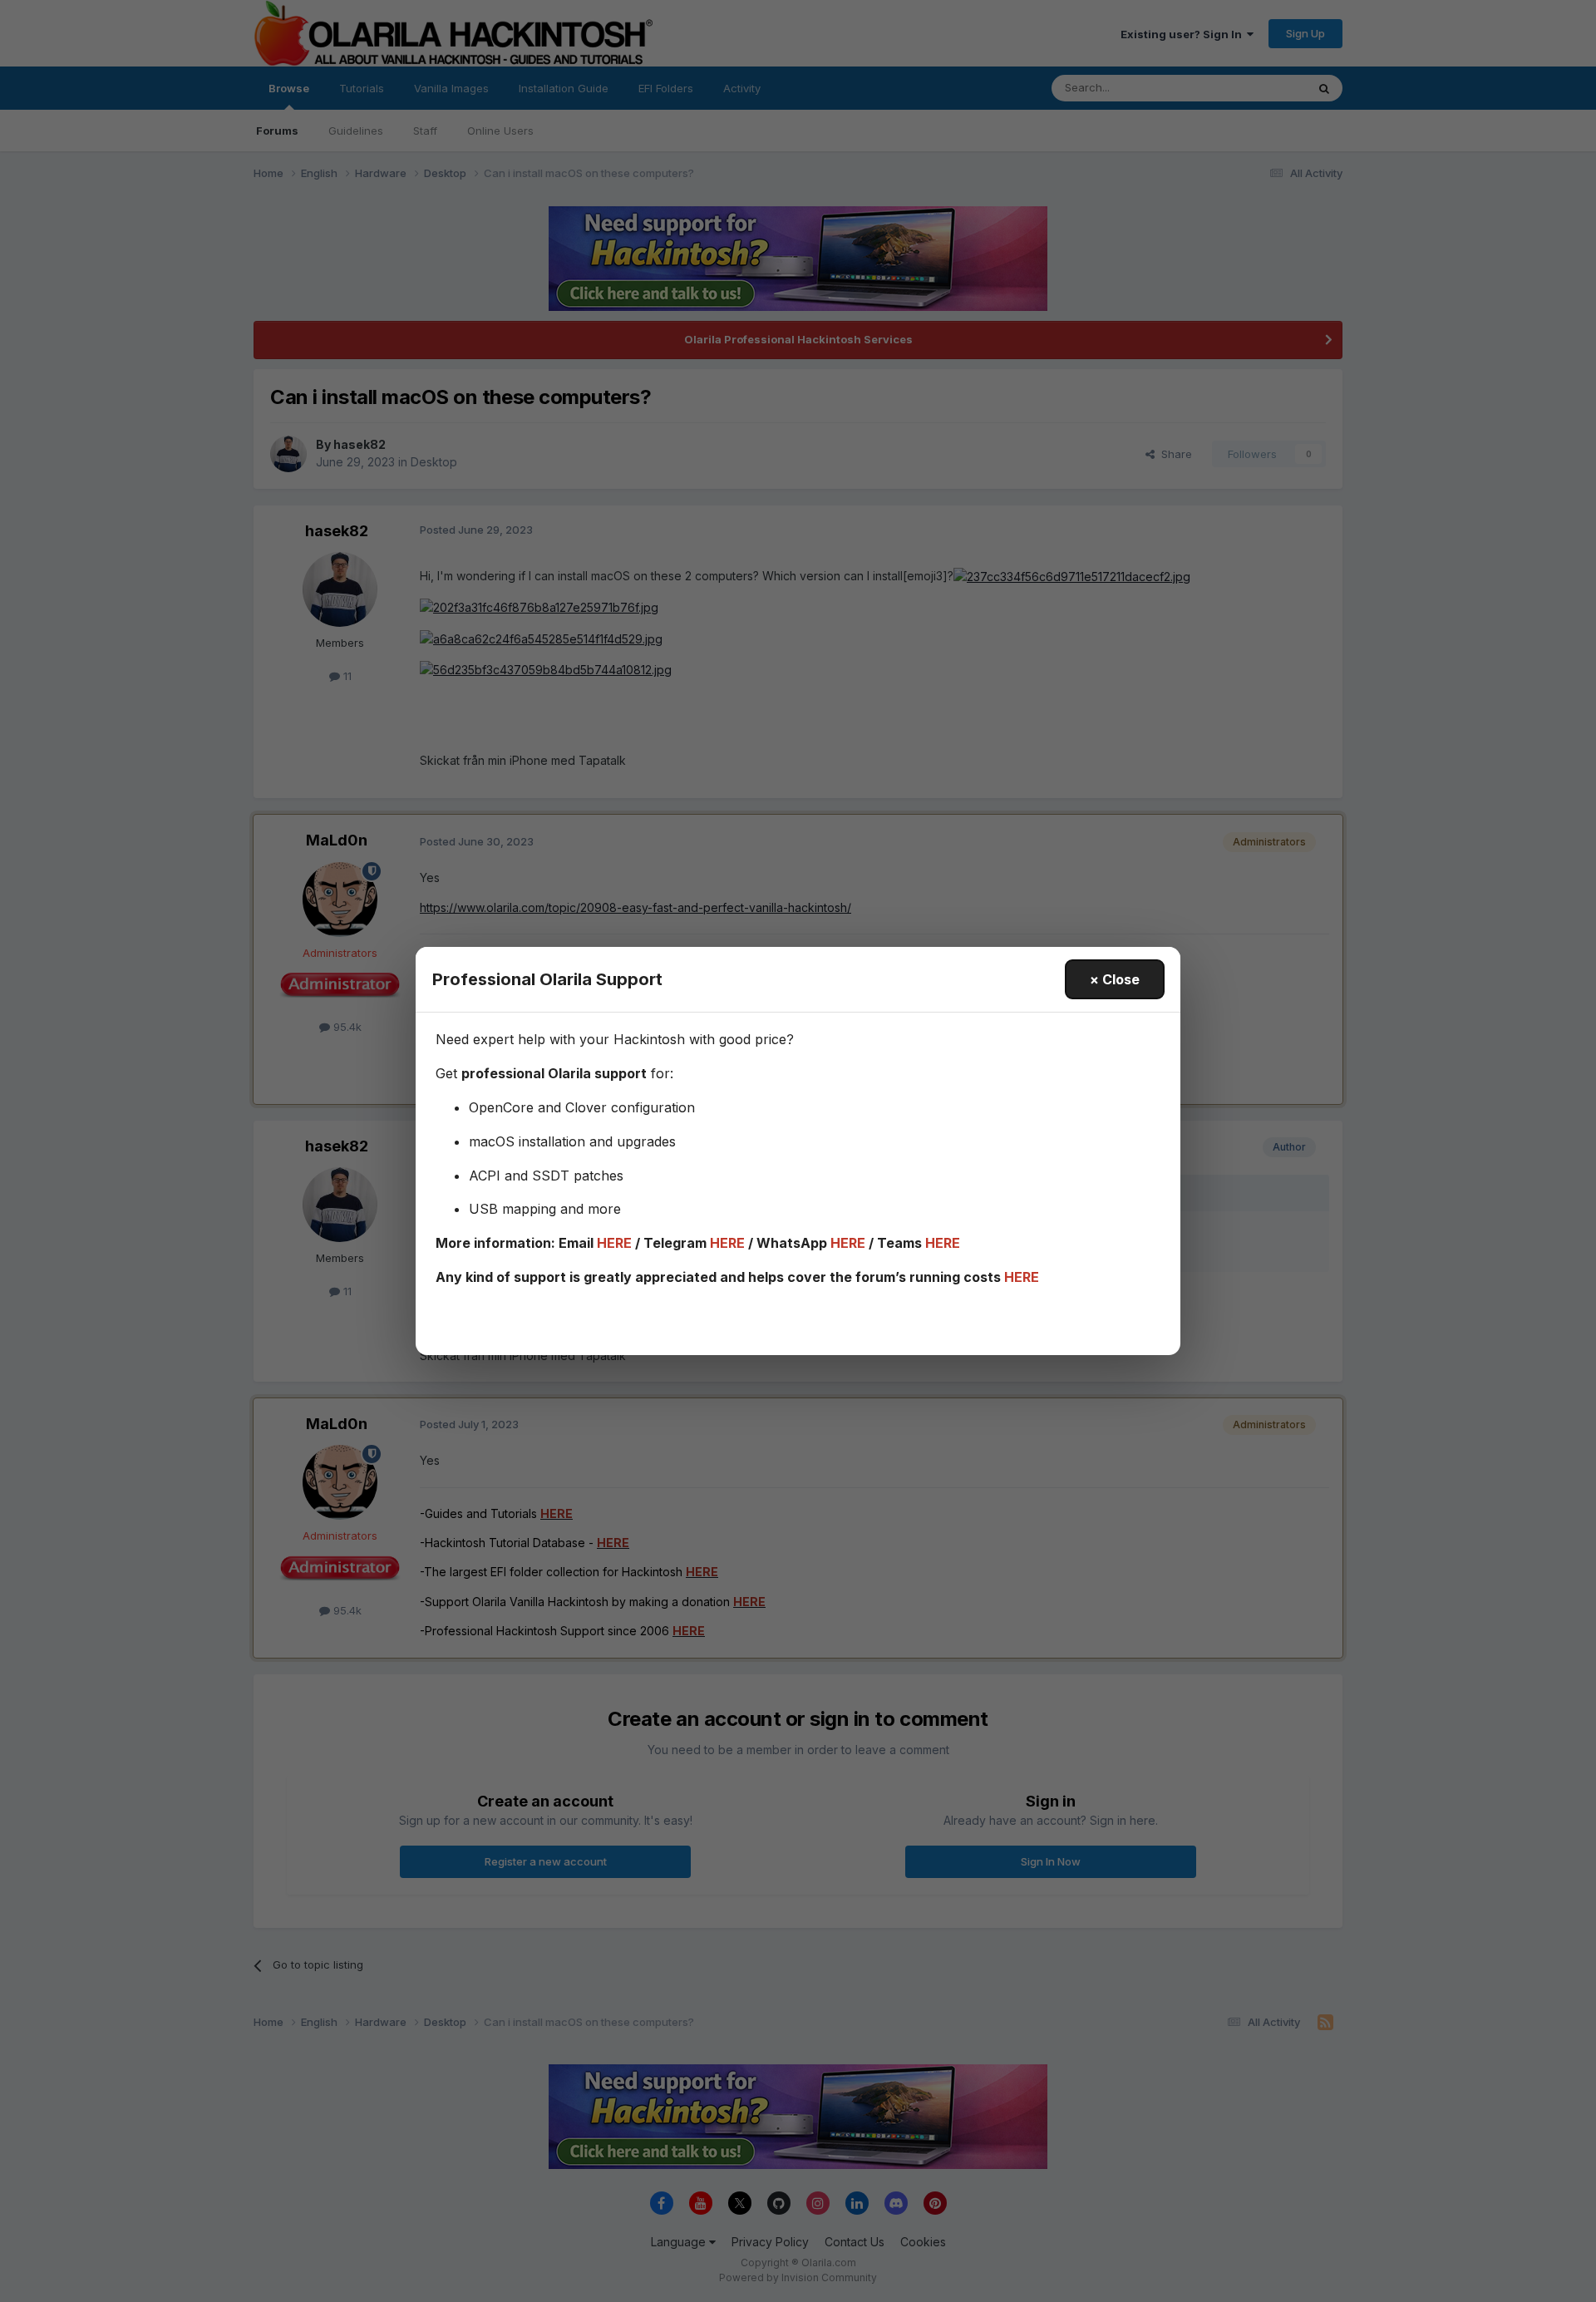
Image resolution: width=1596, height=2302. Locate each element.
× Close (1115, 979)
